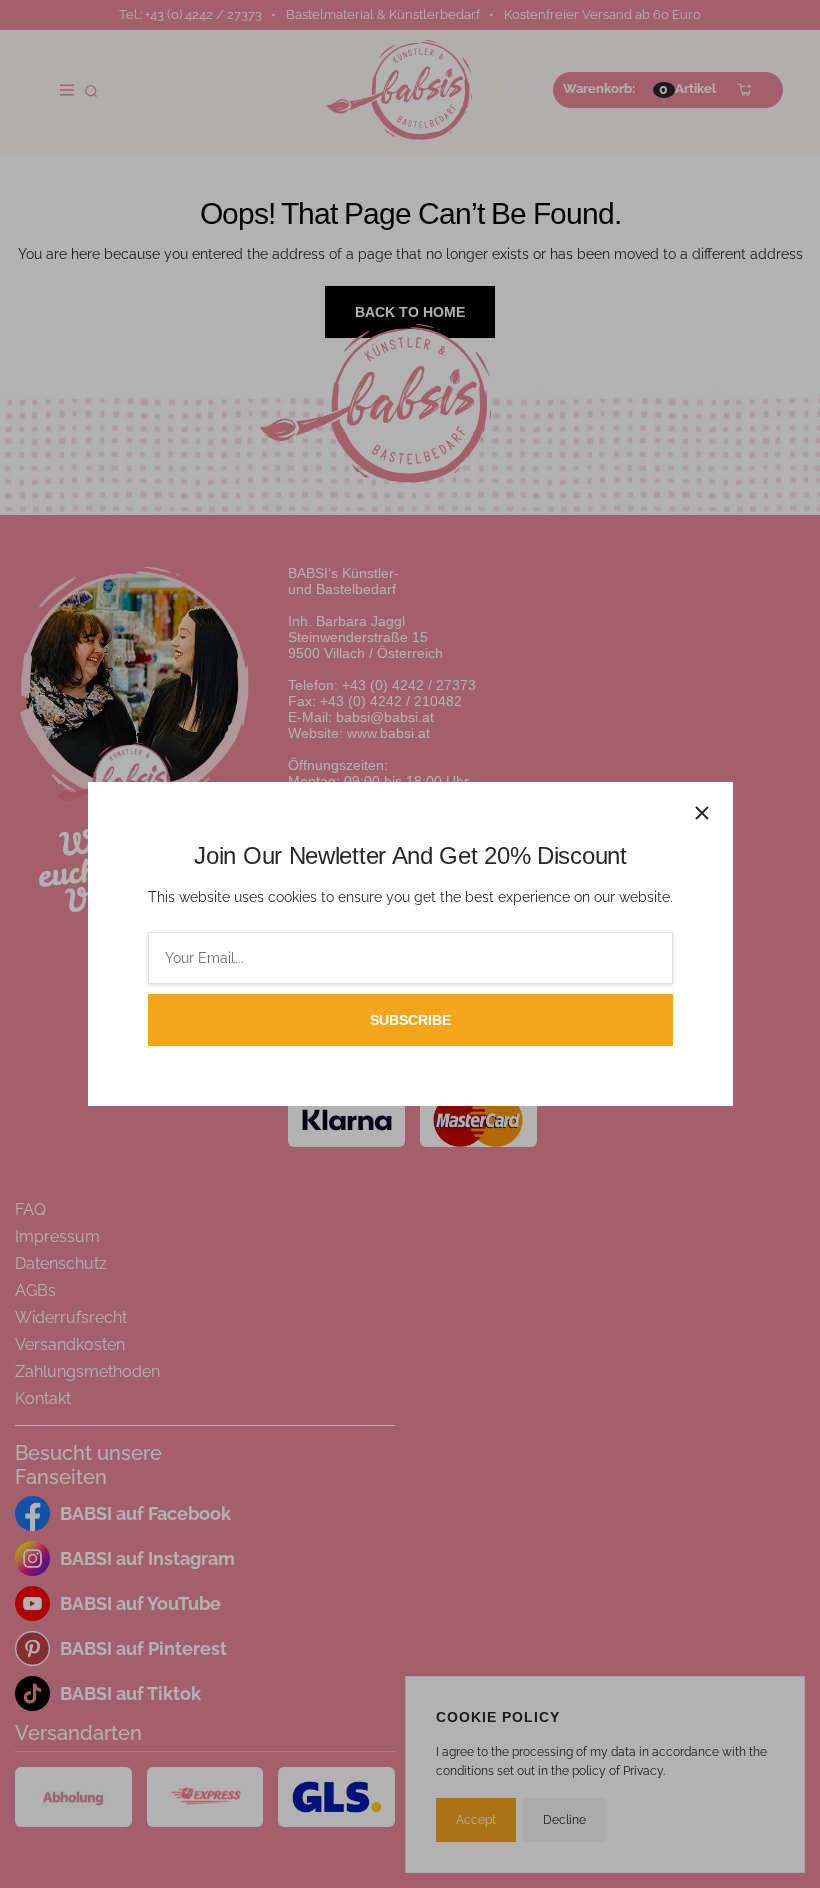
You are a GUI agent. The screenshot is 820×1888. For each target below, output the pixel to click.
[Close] (702, 813)
